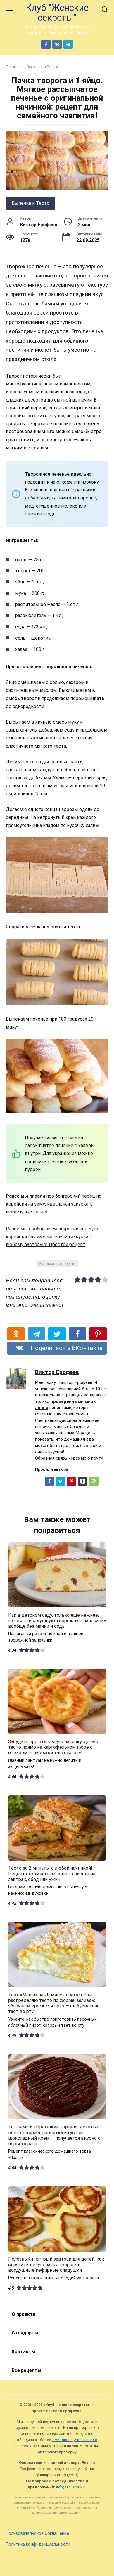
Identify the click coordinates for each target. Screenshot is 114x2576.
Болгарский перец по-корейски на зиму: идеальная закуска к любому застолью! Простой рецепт (53, 1237)
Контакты (23, 2352)
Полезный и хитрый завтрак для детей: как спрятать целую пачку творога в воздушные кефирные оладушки (56, 2265)
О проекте (24, 2314)
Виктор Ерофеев (57, 1372)
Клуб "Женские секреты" (57, 13)
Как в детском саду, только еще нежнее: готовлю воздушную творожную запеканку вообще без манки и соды (57, 1620)
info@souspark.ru (71, 2487)
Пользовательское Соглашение (37, 2534)
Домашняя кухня (59, 1264)
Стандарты (25, 2333)
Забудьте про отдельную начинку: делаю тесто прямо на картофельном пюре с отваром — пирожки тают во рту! (53, 1747)
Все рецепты (26, 2370)
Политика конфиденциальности (38, 2544)
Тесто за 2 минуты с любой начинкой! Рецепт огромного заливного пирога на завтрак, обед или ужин (52, 1874)
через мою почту (86, 1458)
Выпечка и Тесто (31, 203)
